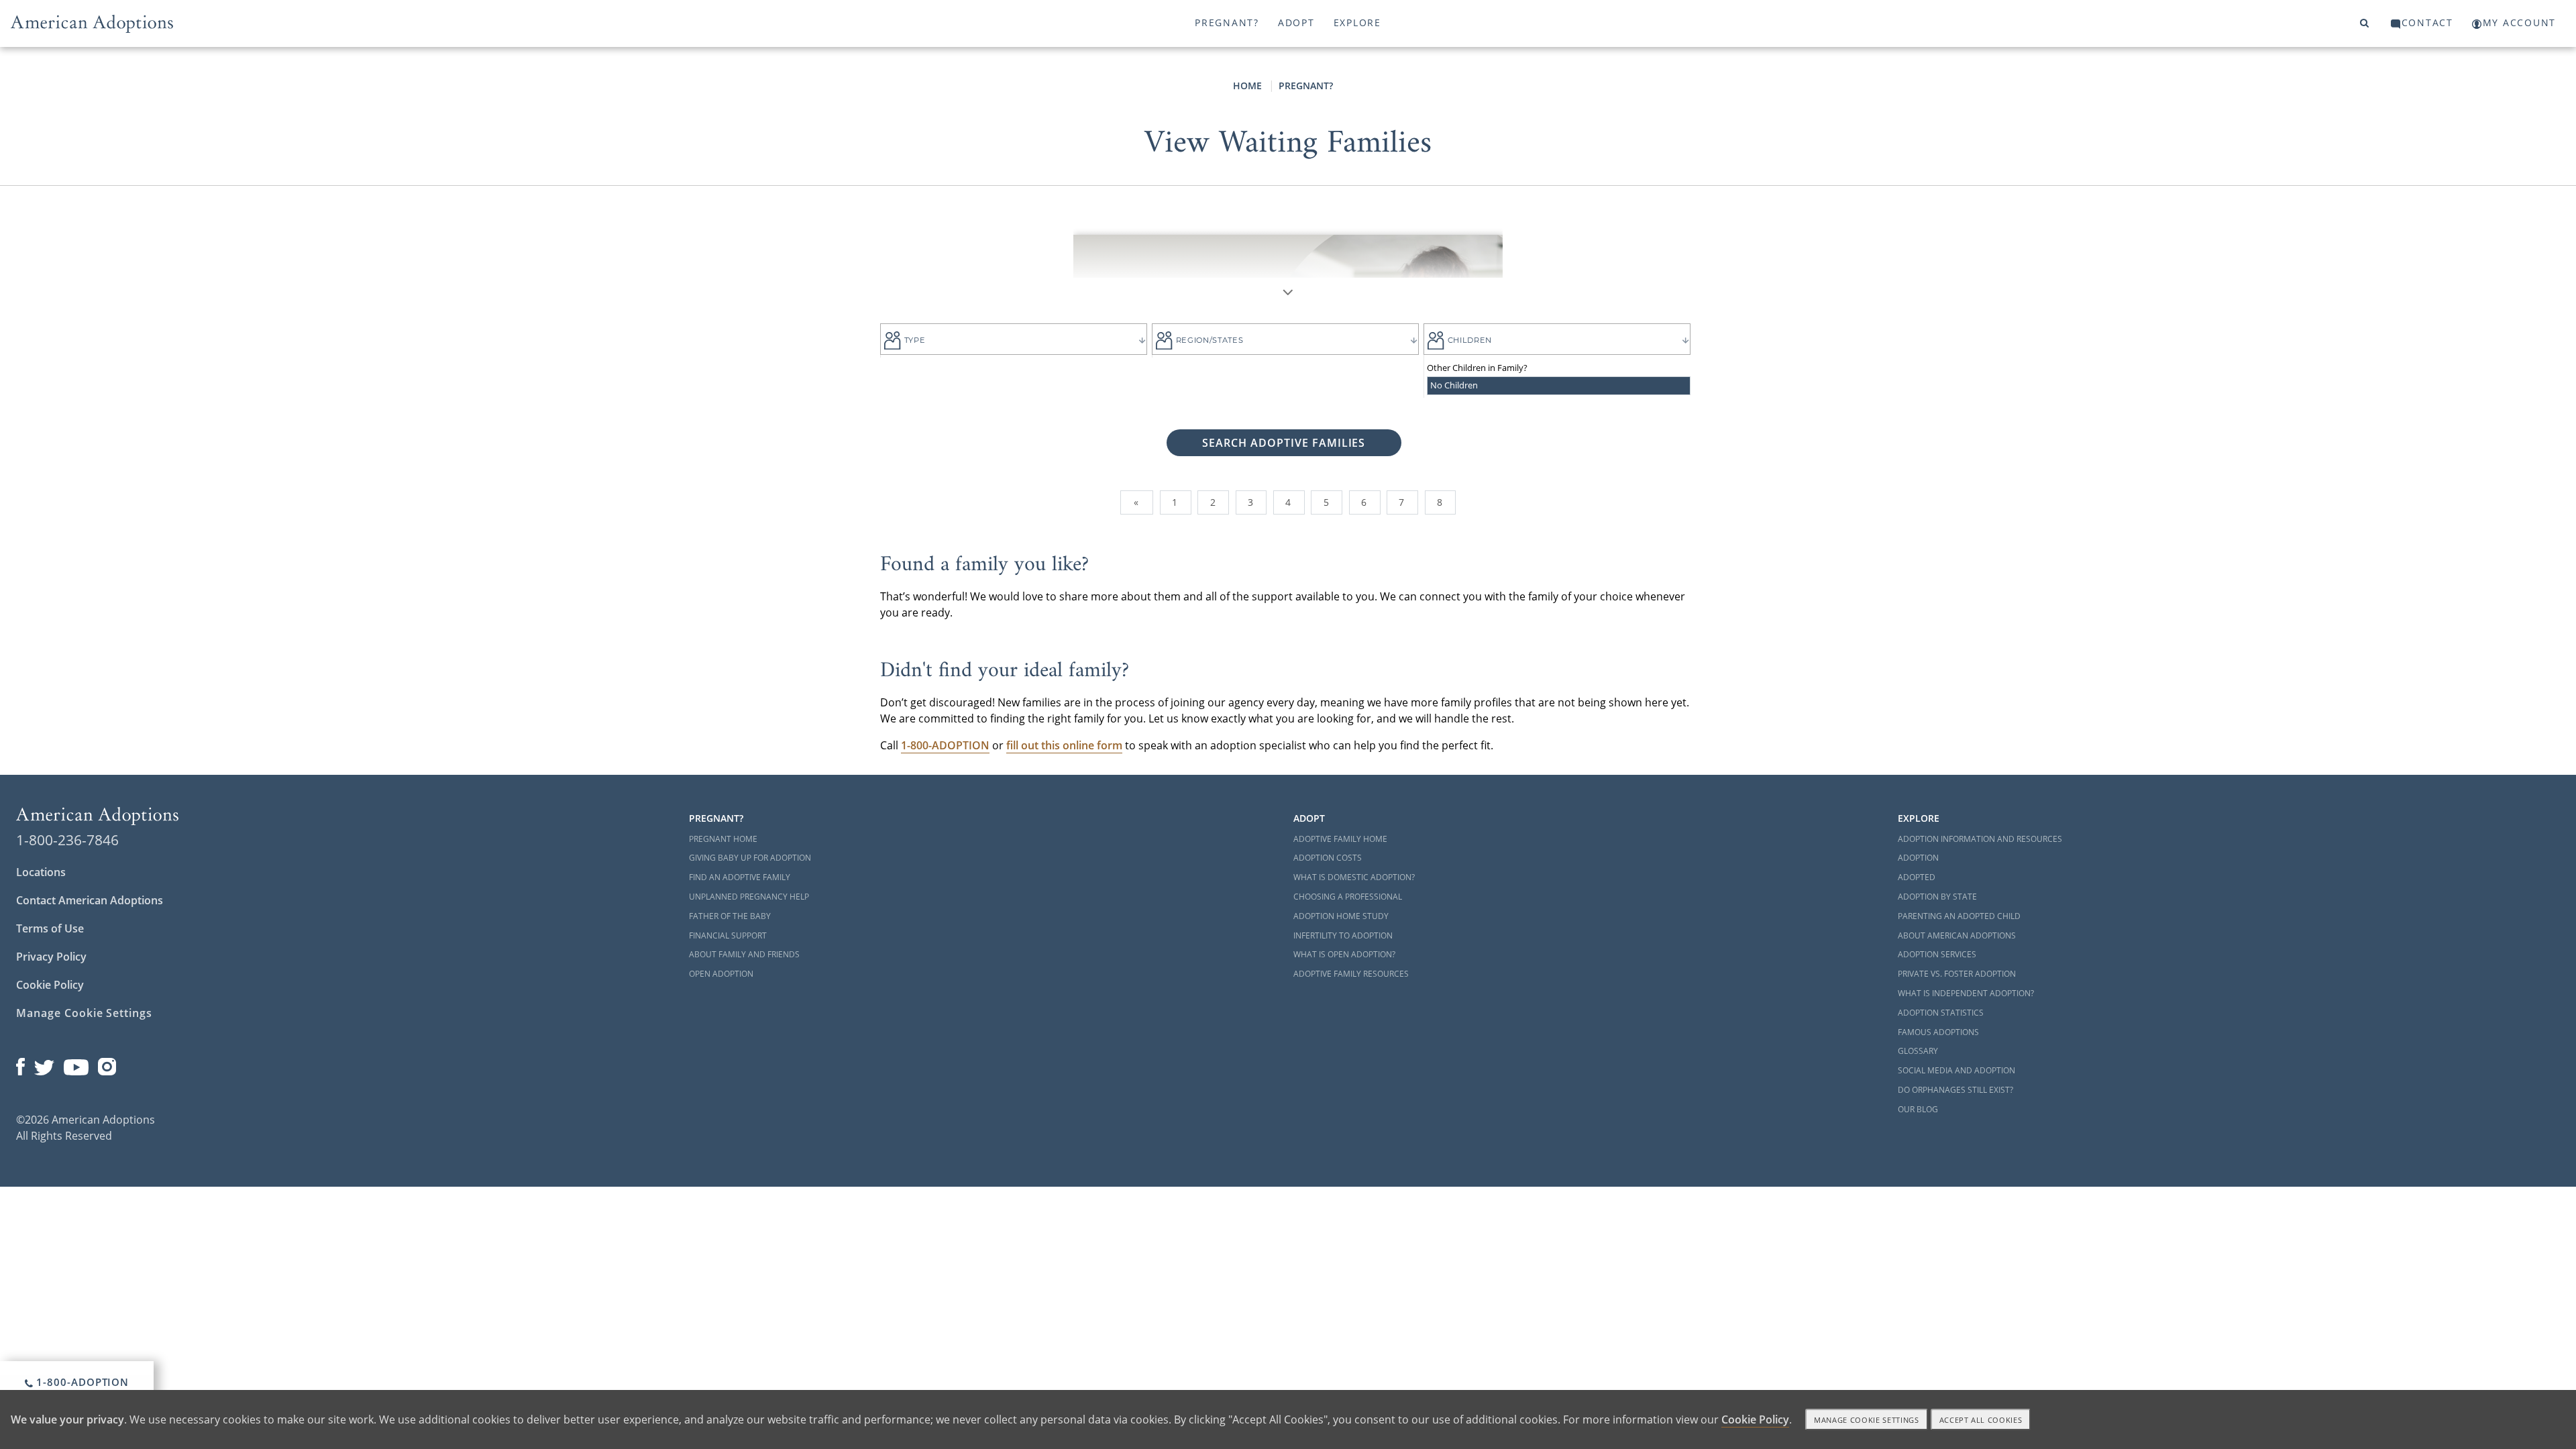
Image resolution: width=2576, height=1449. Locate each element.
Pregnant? (1227, 22)
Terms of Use (50, 928)
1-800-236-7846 (67, 840)
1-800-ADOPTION (82, 1382)
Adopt (1296, 22)
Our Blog (1918, 1109)
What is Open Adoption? (1344, 954)
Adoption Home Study (1341, 916)
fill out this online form (1064, 745)
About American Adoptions (1957, 935)
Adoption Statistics (1941, 1013)
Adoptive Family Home (1340, 839)
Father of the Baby (730, 916)
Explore (1357, 22)
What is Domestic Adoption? (1354, 877)
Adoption (1918, 858)
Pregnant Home (723, 839)
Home (1247, 86)
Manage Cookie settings (1867, 1420)
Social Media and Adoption (1956, 1070)
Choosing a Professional (1348, 897)
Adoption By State (1937, 897)
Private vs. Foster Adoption (1957, 974)
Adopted (1917, 877)
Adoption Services (1937, 954)
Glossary (1918, 1051)
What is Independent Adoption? (1966, 993)
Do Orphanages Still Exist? (1955, 1090)
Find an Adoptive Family (740, 877)
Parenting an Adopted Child (1959, 916)
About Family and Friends (744, 954)
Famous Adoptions (1938, 1032)
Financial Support (728, 935)
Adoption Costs (1328, 858)
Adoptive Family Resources (1351, 974)
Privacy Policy (51, 957)
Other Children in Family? (1477, 368)
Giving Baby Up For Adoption (750, 858)
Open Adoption (721, 974)
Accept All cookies (1981, 1420)
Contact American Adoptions (90, 900)
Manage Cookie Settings (84, 1013)
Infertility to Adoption (1343, 935)
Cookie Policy (50, 985)
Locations (41, 872)
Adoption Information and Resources (1980, 839)
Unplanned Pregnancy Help (749, 897)
